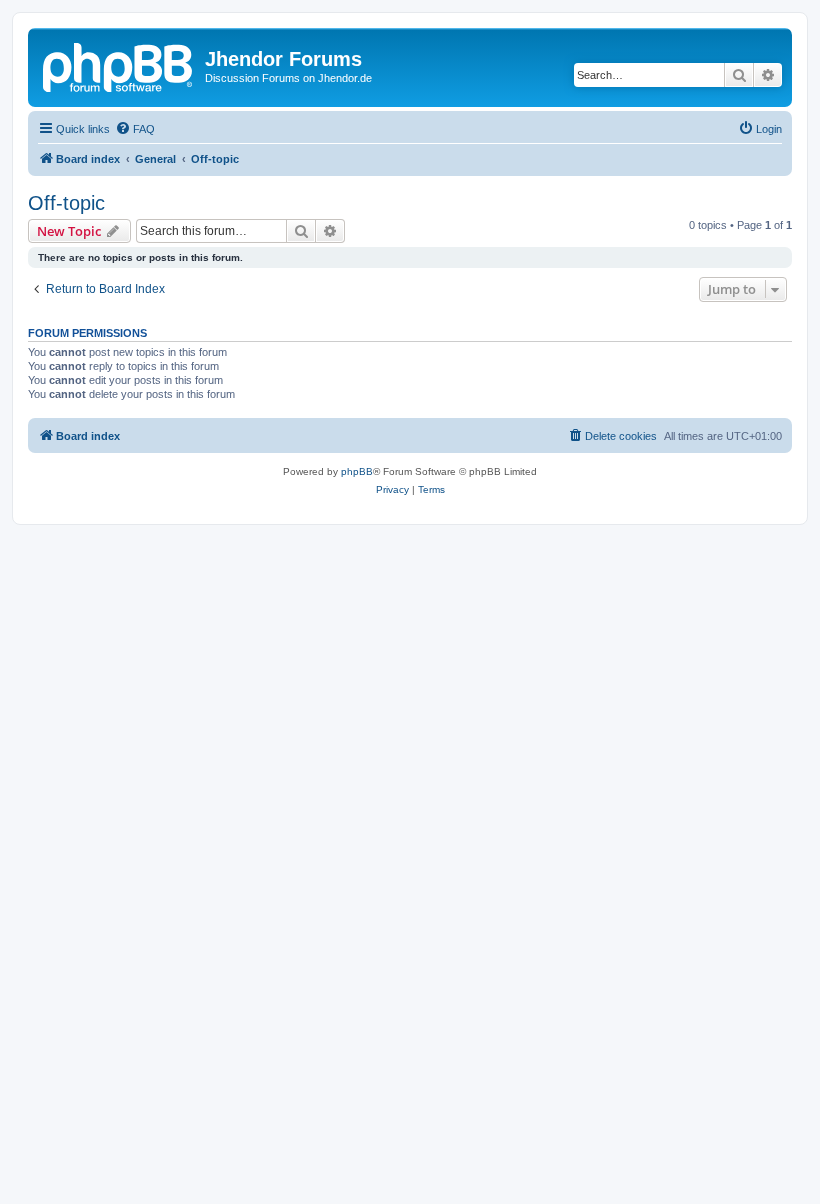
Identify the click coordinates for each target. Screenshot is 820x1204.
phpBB (357, 471)
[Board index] (119, 65)
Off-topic (66, 203)
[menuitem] (135, 129)
